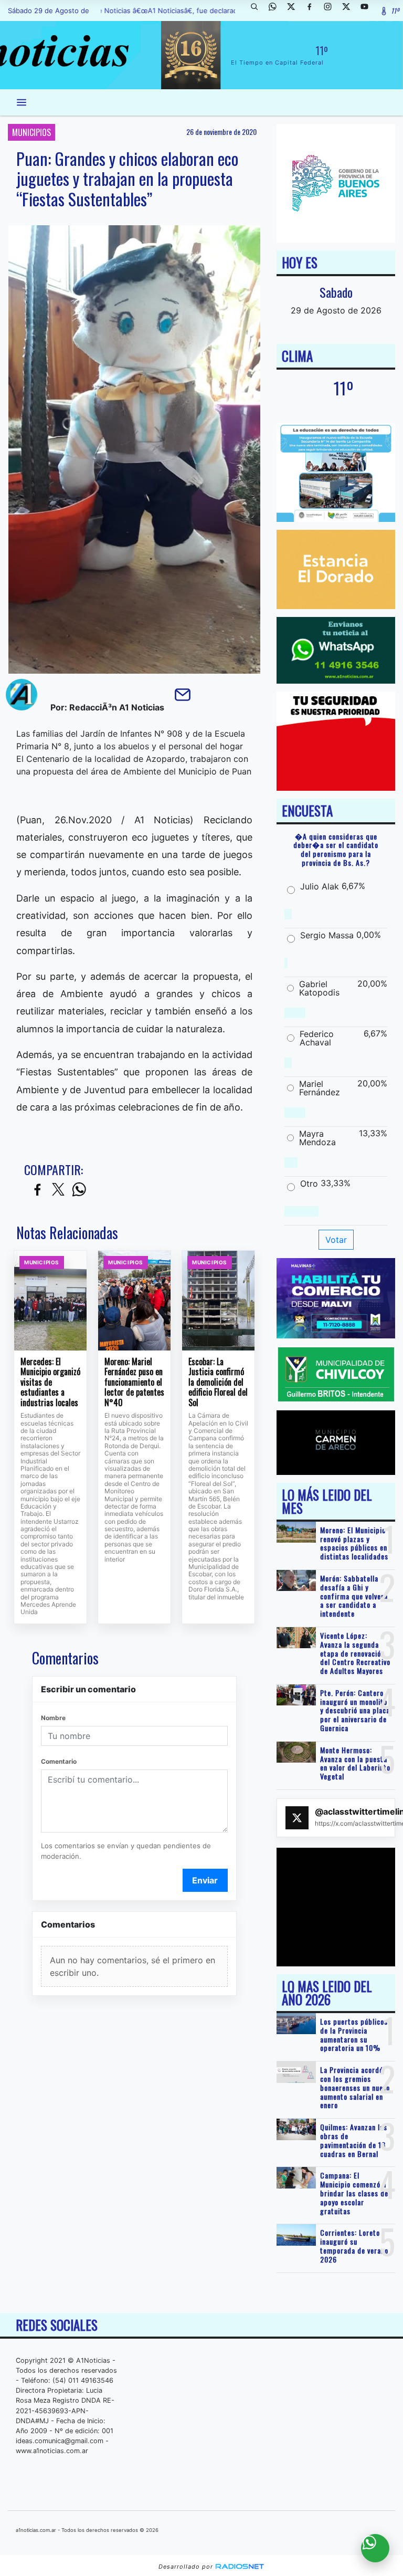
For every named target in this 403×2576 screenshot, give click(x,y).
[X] (295, 11)
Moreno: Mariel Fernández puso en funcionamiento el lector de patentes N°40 (134, 1383)
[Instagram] (332, 11)
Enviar (205, 1880)
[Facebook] (313, 11)
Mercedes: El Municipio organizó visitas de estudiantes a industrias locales (50, 1383)
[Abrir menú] (22, 102)
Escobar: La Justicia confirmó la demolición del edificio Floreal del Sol (218, 1383)
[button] (258, 11)
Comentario (59, 1761)
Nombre (53, 1718)
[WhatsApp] (277, 11)
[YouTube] (368, 11)
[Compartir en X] (58, 1190)
